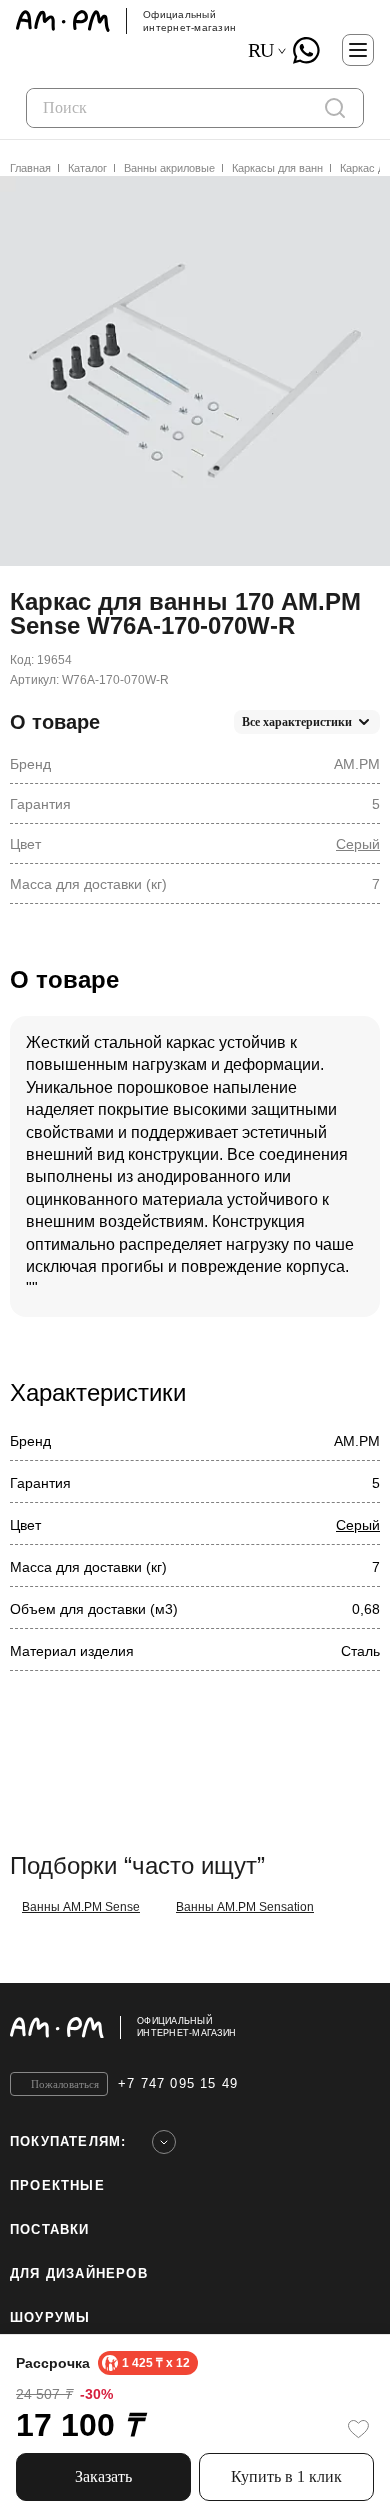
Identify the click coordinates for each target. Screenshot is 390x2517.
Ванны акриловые (169, 168)
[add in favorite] (358, 2429)
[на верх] (360, 2027)
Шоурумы (50, 2317)
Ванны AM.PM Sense (81, 1907)
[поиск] (335, 108)
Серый (358, 844)
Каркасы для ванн (277, 168)
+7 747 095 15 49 (178, 2083)
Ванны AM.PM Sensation (245, 1907)
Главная (30, 168)
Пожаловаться (65, 2084)
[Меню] (358, 50)
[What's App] (306, 50)
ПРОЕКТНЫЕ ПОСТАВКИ (57, 2207)
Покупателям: (68, 2141)
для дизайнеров (79, 2273)
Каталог (87, 168)
